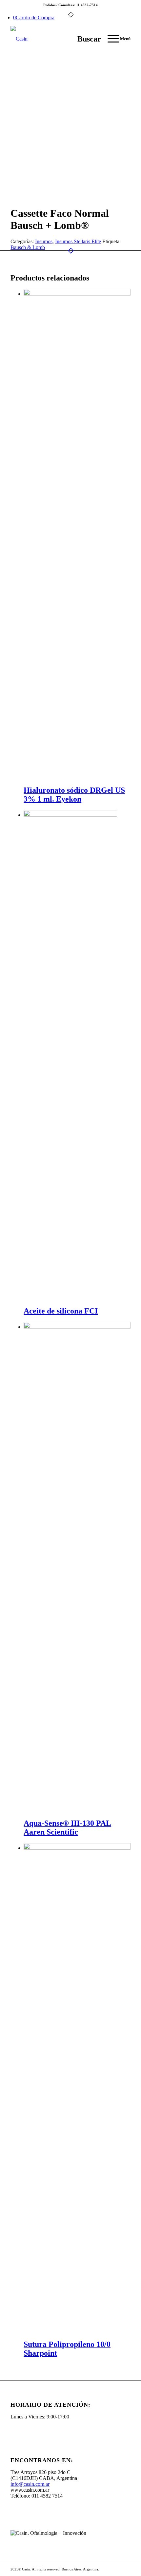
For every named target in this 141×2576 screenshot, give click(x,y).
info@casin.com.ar (30, 2484)
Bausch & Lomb (28, 247)
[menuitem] (86, 39)
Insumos (44, 241)
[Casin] (58, 39)
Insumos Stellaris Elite (78, 241)
